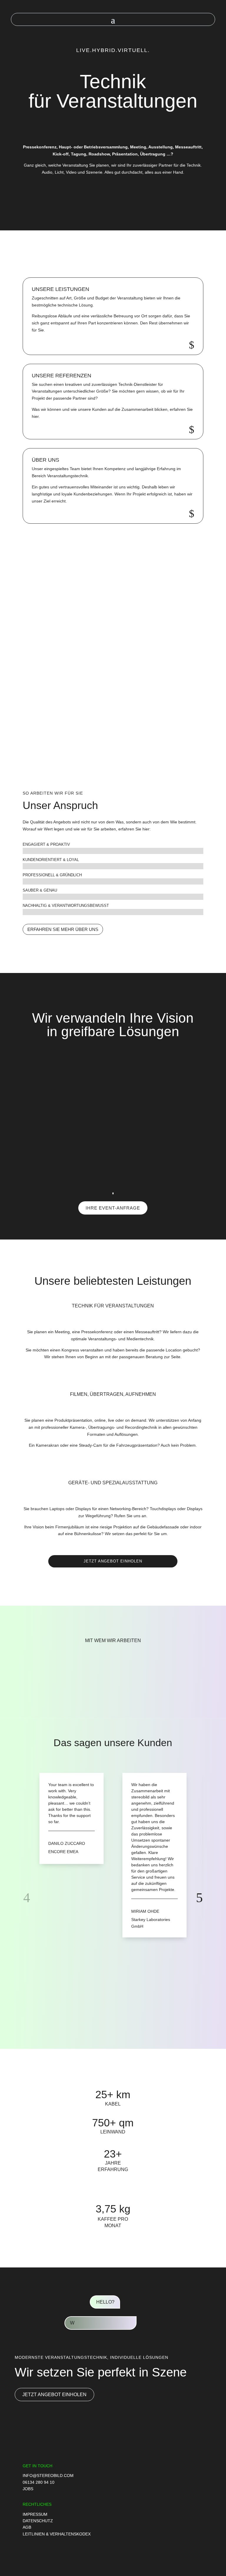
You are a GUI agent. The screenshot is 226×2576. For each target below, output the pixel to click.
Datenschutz (38, 2521)
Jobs (28, 2489)
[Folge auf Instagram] (185, 2553)
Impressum (35, 2514)
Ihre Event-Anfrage (113, 1208)
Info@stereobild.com (48, 2475)
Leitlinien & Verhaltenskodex (57, 2534)
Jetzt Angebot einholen (113, 1561)
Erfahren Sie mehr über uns (63, 929)
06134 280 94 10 (39, 2482)
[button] (114, 766)
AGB (27, 2527)
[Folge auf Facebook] (197, 2553)
